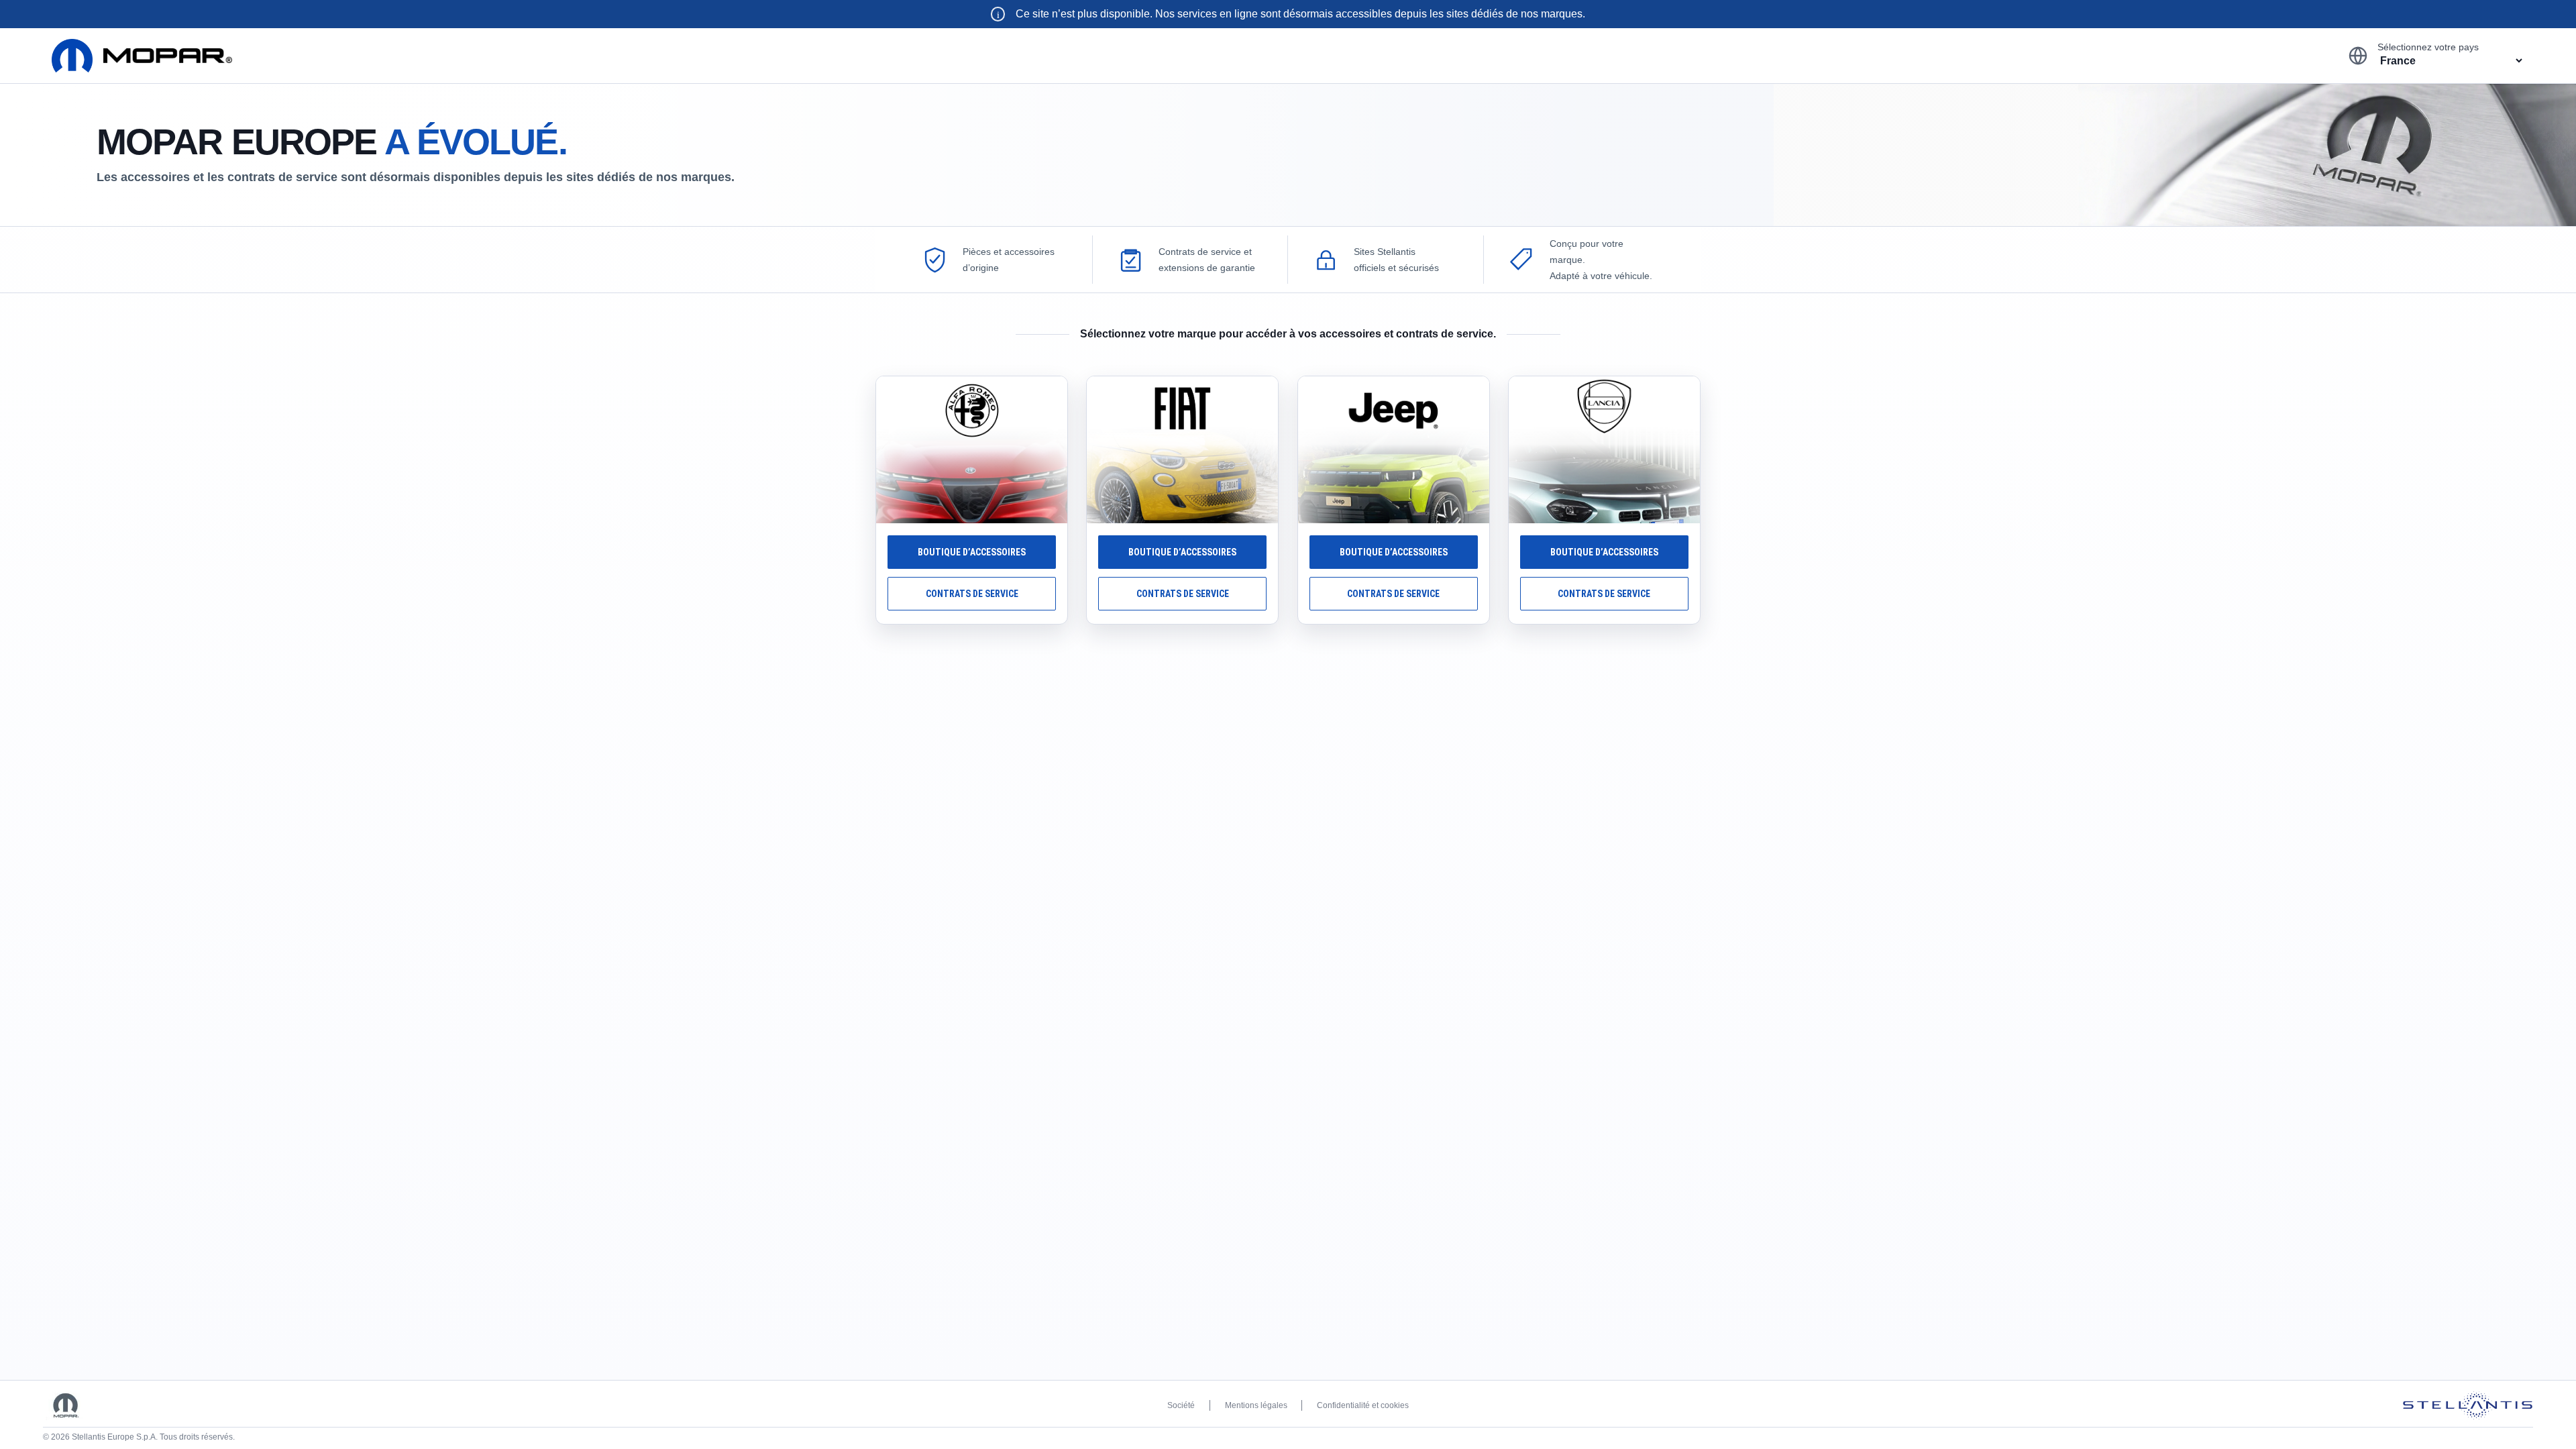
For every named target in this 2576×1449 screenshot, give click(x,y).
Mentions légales (1256, 1405)
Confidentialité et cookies (1363, 1405)
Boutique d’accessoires (972, 552)
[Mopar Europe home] (142, 56)
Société (1181, 1405)
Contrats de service (972, 594)
